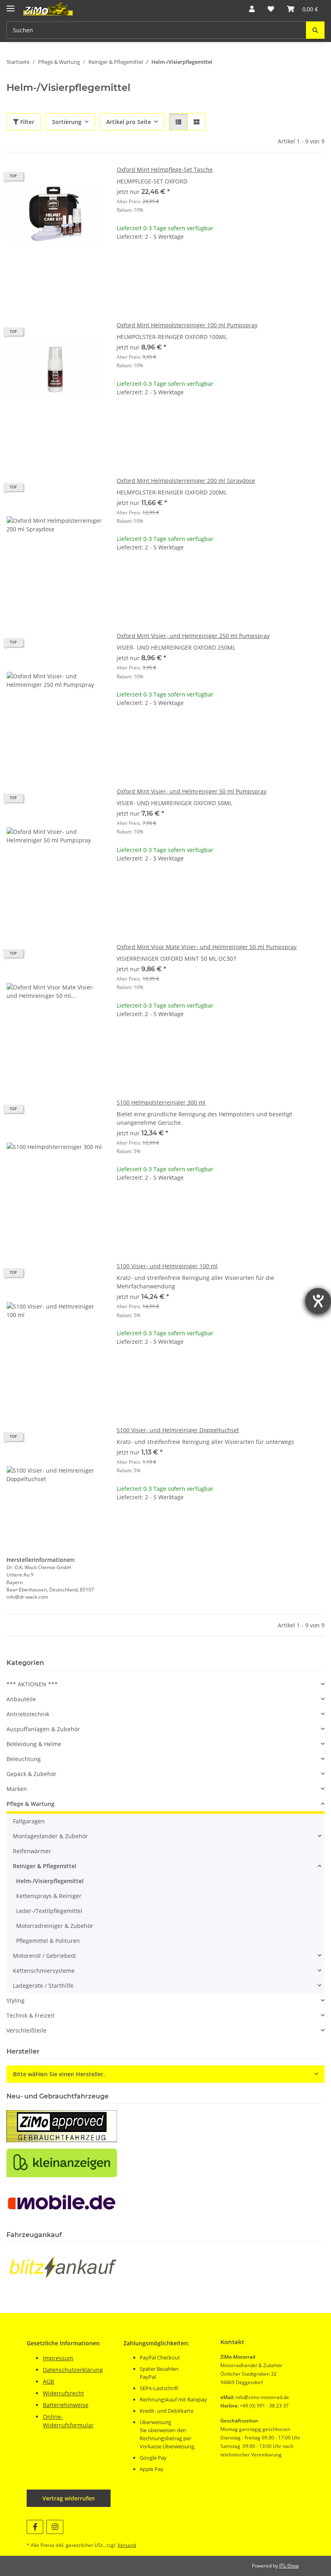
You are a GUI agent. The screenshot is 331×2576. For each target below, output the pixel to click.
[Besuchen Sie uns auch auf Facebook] (35, 2527)
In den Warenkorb (221, 286)
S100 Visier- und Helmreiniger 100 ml (167, 1266)
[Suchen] (315, 30)
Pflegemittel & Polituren (48, 1941)
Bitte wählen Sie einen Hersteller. (59, 2074)
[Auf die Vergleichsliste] (69, 179)
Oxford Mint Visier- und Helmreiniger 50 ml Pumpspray (192, 791)
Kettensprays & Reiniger (49, 1896)
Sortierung (67, 122)
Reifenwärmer (32, 1851)
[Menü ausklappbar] (10, 5)
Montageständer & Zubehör (50, 1836)
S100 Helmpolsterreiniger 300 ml (161, 1102)
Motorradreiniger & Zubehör (55, 1926)
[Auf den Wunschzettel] (90, 179)
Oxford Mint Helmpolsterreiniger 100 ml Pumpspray (187, 325)
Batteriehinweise (66, 2405)
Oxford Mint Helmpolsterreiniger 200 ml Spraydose (186, 481)
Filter (26, 122)
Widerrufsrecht (63, 2393)
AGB (48, 2381)
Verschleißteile (26, 2030)
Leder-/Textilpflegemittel (49, 1911)
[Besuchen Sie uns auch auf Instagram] (55, 2527)
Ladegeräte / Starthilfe (43, 1986)
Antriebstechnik (28, 1714)
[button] (252, 9)
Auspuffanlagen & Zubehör (43, 1729)
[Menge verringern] (123, 262)
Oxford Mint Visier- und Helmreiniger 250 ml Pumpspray (193, 636)
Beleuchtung (24, 1759)
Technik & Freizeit (30, 2015)
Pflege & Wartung (30, 1804)
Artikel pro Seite (129, 122)
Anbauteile (21, 1699)
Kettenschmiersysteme (44, 1971)
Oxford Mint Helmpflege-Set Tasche (165, 169)
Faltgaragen (29, 1821)
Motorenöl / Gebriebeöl (44, 1956)
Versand (127, 2545)
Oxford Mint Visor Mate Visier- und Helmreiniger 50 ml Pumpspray (207, 947)
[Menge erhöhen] (318, 262)
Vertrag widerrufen (69, 2498)
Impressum (58, 2358)
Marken (17, 1789)
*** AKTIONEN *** (32, 1684)
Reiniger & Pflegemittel (45, 1866)
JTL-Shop (289, 2566)
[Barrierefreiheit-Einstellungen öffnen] (318, 1301)
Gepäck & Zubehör (31, 1774)
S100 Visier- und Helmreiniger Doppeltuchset (178, 1430)
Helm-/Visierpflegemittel (50, 1881)
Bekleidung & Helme (34, 1744)
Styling (16, 2000)
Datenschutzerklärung (73, 2370)
